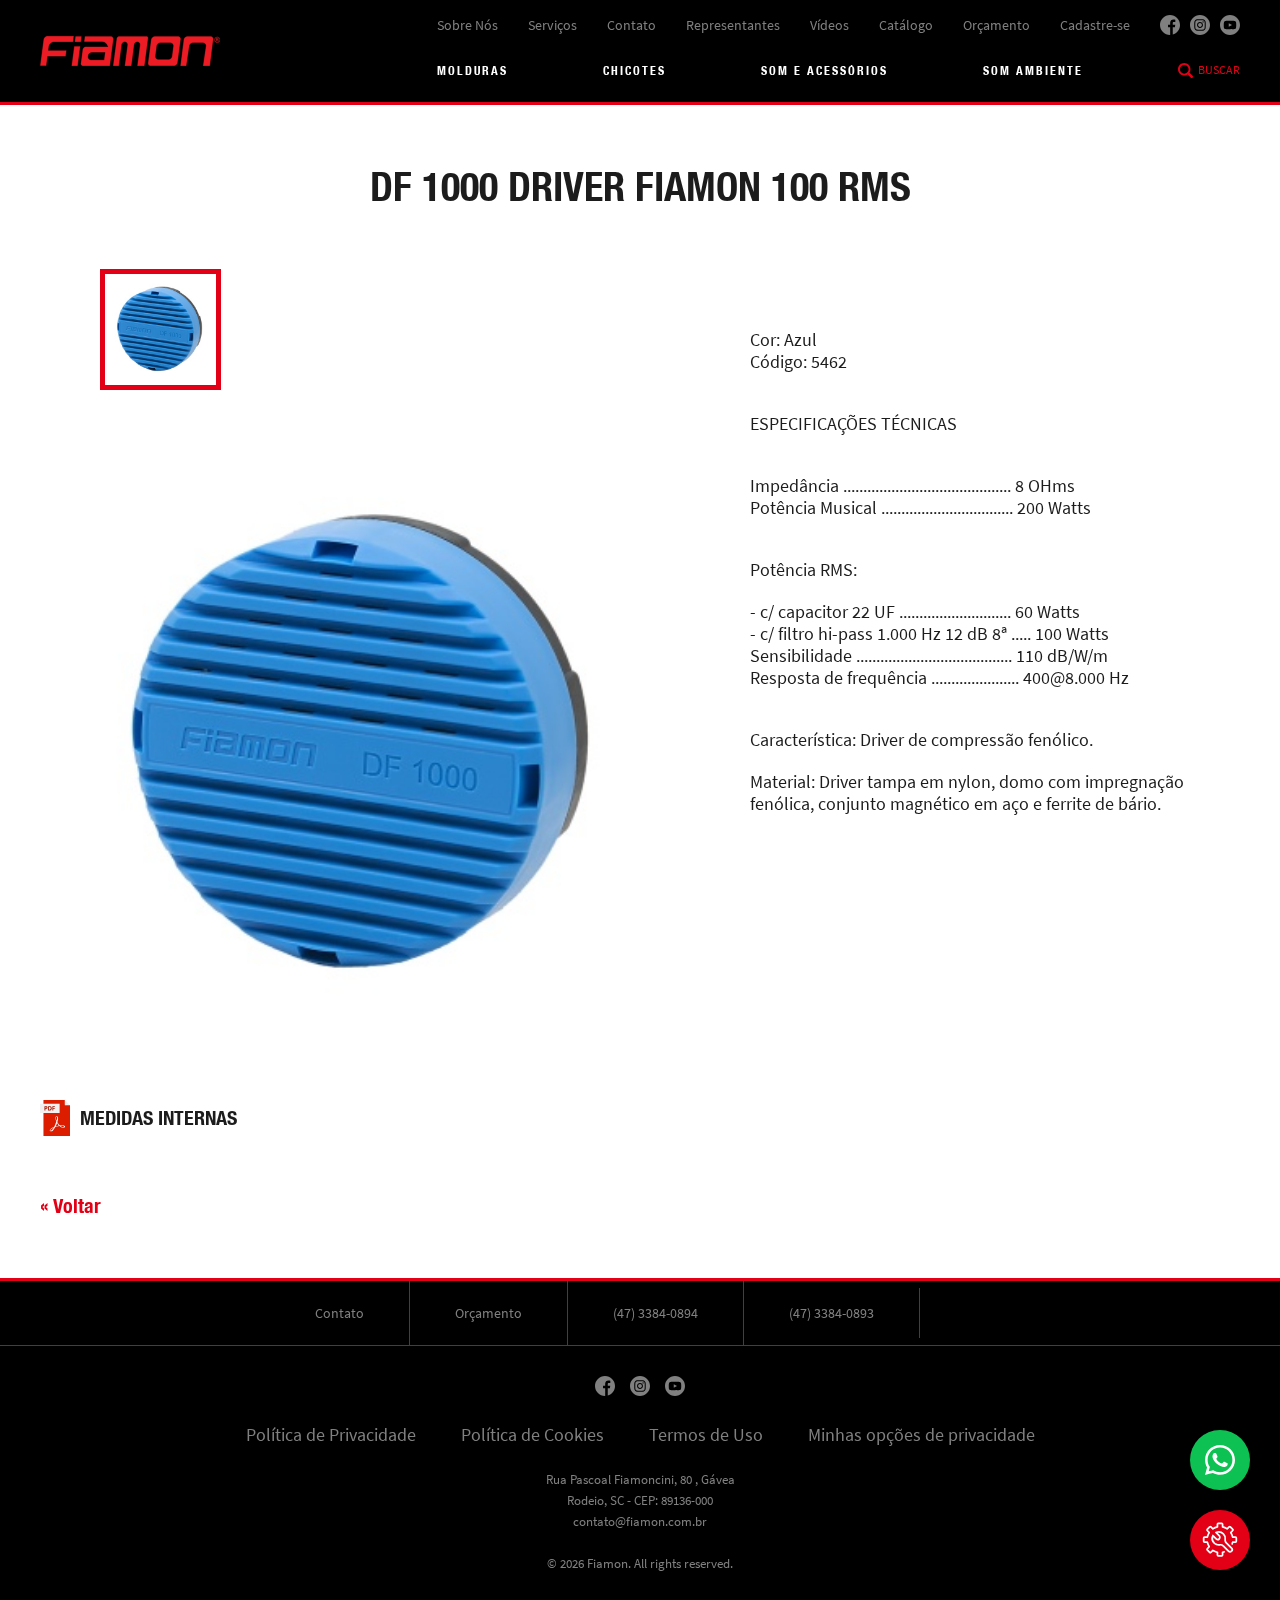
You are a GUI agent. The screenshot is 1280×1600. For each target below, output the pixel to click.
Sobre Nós (467, 25)
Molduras (472, 70)
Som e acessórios (824, 70)
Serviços (552, 25)
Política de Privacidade (331, 1435)
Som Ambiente (1033, 70)
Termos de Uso (706, 1435)
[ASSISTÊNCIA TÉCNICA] (1220, 1540)
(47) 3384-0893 (831, 1313)
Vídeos (829, 25)
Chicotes (634, 70)
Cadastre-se (1095, 25)
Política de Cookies (532, 1435)
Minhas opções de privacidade (921, 1435)
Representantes (733, 25)
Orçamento (996, 25)
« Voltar (70, 1205)
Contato (631, 25)
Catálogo (906, 25)
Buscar (1219, 70)
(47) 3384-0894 (655, 1313)
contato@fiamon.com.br (640, 1521)
